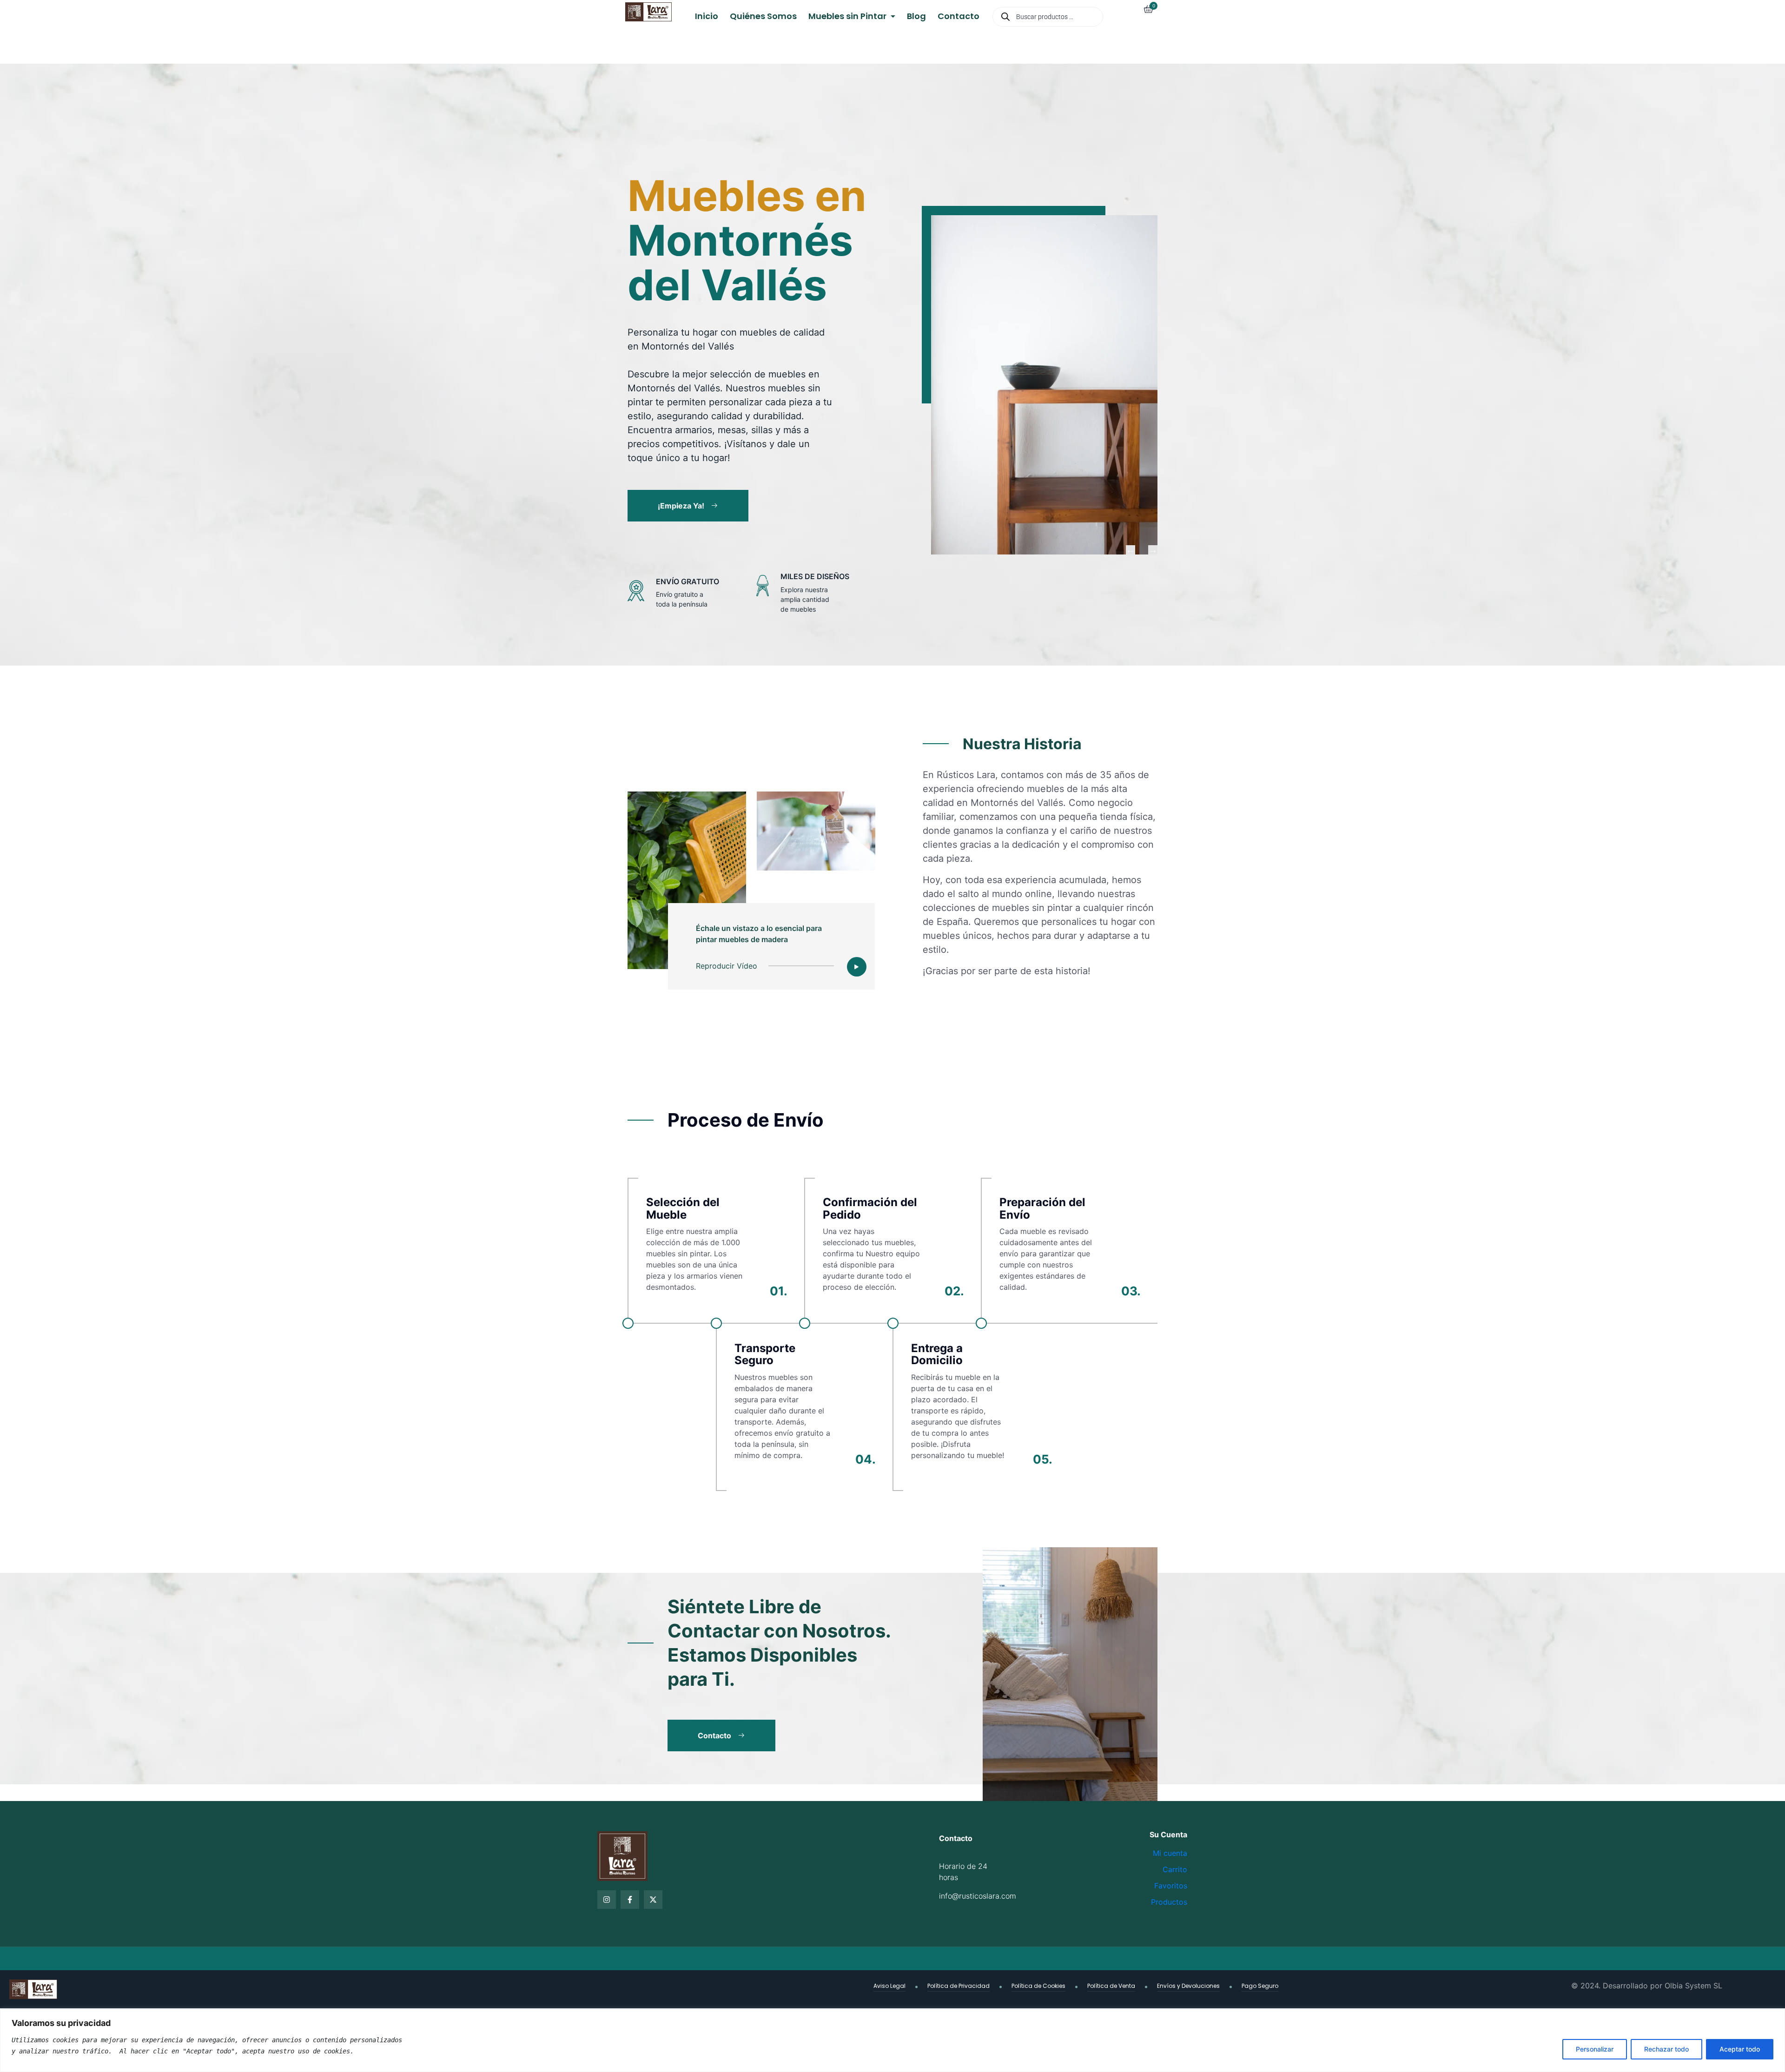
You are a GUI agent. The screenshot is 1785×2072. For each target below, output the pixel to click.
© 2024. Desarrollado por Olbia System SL (1647, 1986)
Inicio (707, 16)
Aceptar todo (1740, 2049)
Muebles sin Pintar (848, 16)
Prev (1130, 550)
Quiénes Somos (763, 16)
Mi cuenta (1170, 1853)
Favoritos (1171, 1886)
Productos (1169, 1902)
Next (1153, 550)
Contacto (959, 16)
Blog (916, 16)
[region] (892, 2041)
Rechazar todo (1666, 2049)
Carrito (1175, 1869)
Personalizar (1595, 2049)
